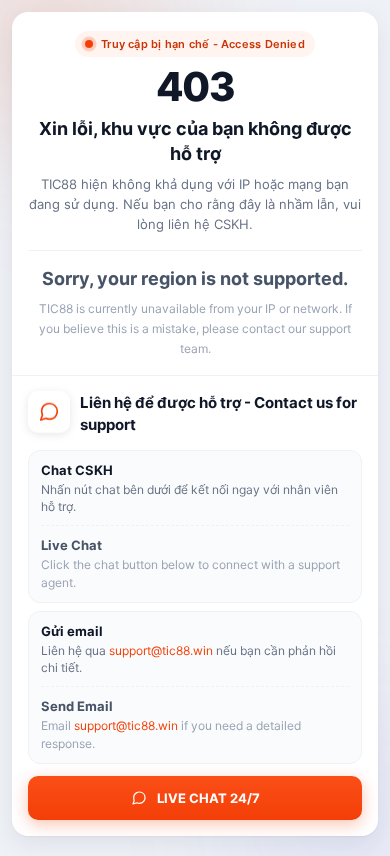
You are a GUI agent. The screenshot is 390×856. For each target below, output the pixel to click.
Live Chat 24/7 (208, 798)
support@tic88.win (161, 650)
